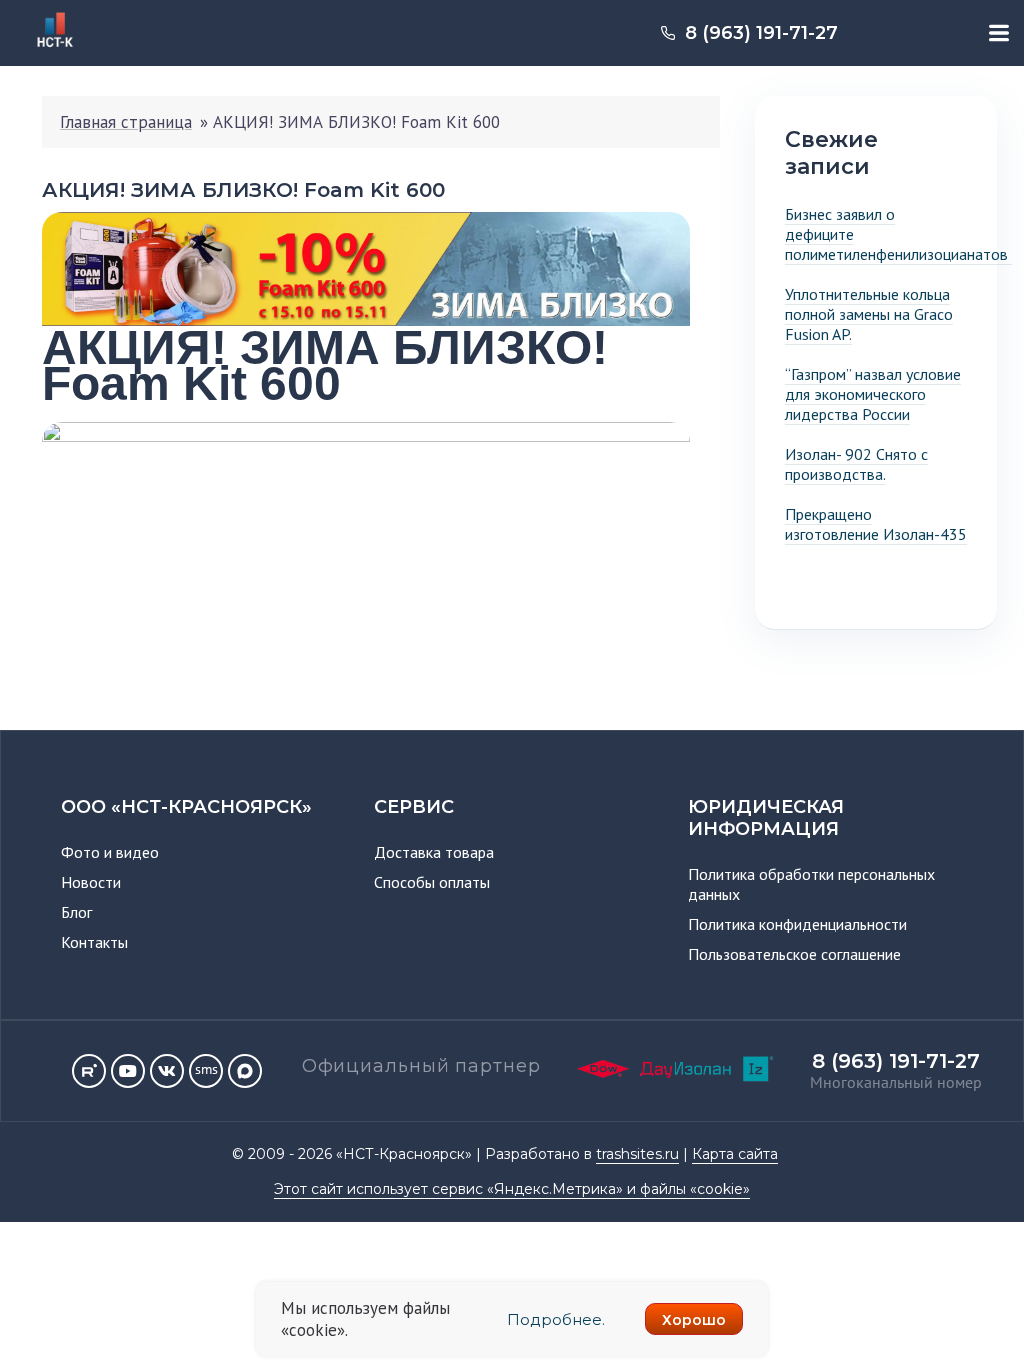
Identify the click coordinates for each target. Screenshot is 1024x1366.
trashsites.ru (637, 1154)
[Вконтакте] (167, 1071)
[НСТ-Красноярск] (47, 50)
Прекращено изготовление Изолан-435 (876, 524)
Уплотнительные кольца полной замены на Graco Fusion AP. (869, 314)
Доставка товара (434, 852)
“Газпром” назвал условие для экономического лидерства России (873, 394)
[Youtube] (128, 1071)
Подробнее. (556, 1319)
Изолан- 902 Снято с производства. (856, 464)
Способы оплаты (432, 882)
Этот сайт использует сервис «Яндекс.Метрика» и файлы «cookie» (512, 1189)
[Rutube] (89, 1071)
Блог (76, 912)
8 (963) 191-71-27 (761, 33)
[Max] (245, 1071)
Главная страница (126, 122)
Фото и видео (110, 852)
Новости (91, 882)
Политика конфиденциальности (797, 924)
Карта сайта (735, 1154)
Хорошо (694, 1320)
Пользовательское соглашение (794, 954)
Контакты (94, 942)
